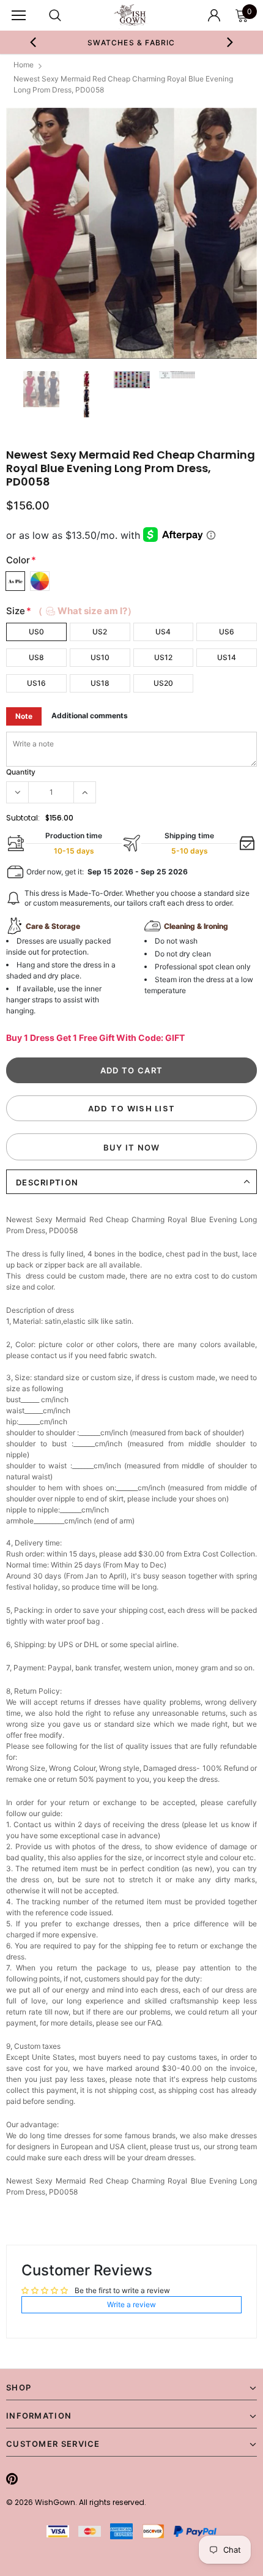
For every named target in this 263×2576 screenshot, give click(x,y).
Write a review (131, 2304)
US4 (163, 632)
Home (24, 65)
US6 (227, 632)
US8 (36, 657)
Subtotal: (23, 818)
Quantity (21, 772)
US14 (227, 657)
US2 (100, 632)
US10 (100, 657)
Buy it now (132, 1147)
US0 (36, 632)
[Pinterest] (12, 2479)
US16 (36, 683)
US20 (163, 683)
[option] (132, 42)
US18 (100, 683)
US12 (163, 657)
